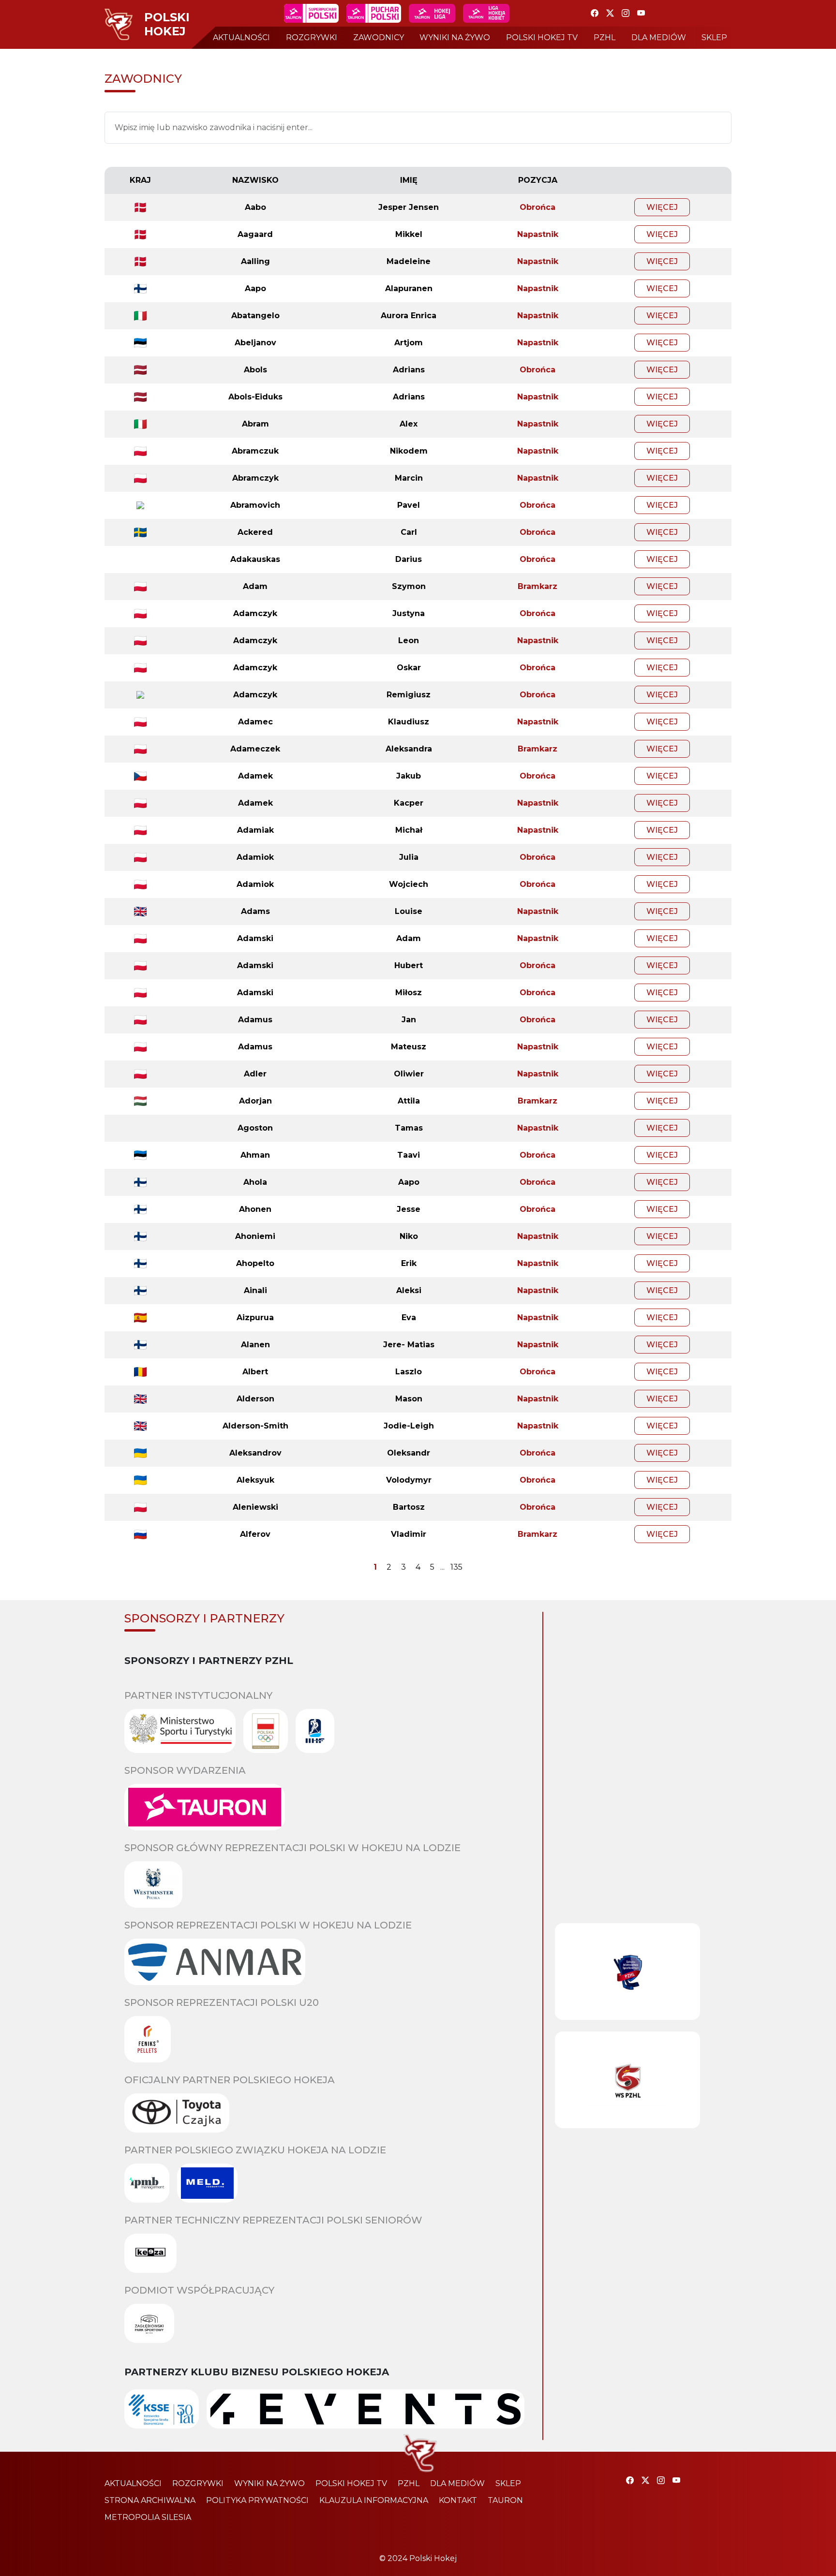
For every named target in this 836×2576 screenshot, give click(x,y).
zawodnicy (379, 37)
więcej (662, 207)
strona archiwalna (150, 2500)
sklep (714, 37)
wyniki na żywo (455, 37)
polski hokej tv (542, 37)
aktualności (241, 37)
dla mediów (659, 37)
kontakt (458, 2500)
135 (456, 1567)
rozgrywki (312, 37)
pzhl (605, 37)
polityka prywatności (257, 2500)
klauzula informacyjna (374, 2500)
